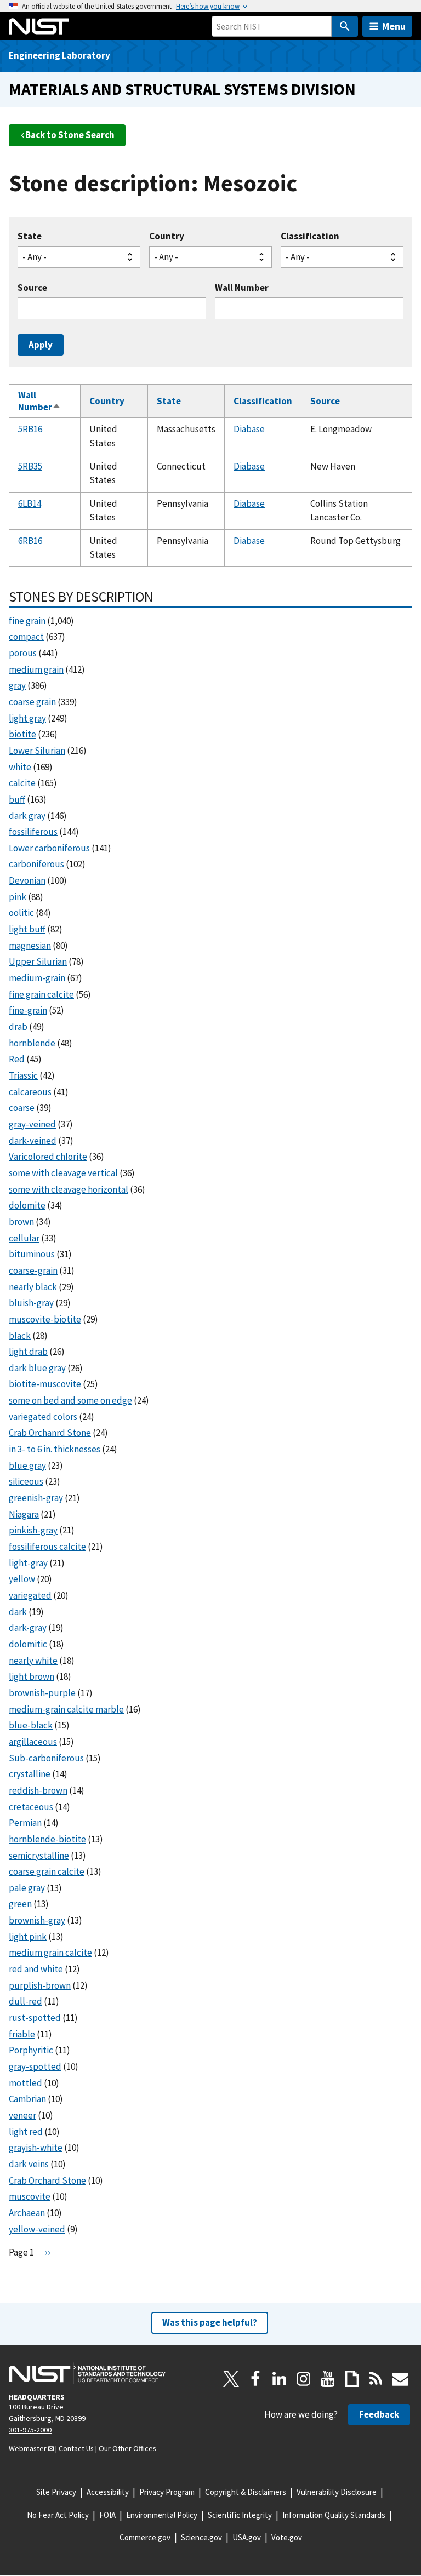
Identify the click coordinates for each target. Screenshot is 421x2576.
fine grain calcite (41, 994)
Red (17, 1059)
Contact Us (76, 2448)
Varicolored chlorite (48, 1157)
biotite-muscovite (45, 1384)
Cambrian (27, 2099)
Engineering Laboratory (59, 55)
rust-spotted (35, 2018)
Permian (25, 1823)
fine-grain (28, 1010)
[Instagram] (304, 2379)
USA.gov (247, 2537)
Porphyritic (31, 2050)
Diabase (249, 429)
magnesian (30, 946)
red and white (36, 1969)
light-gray (28, 1563)
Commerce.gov (145, 2537)
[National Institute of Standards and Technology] (87, 2373)
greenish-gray (36, 1498)
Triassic (23, 1075)
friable (22, 2034)
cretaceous (31, 1807)
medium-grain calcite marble (66, 1709)
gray (17, 685)
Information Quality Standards (334, 2515)
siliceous (26, 1481)
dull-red (25, 2001)
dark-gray (28, 1628)
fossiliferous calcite (47, 1547)
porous (23, 653)
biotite (22, 734)
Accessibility (108, 2492)
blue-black (31, 1725)
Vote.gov (287, 2537)
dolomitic (28, 1644)
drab (18, 1027)
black (20, 1336)
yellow (22, 1579)
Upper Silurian (38, 961)
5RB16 (30, 429)
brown (21, 1222)
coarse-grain (33, 1270)
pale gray (27, 1888)
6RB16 (30, 541)
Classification (310, 236)
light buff (27, 929)
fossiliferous (33, 832)
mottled (25, 2083)
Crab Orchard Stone (47, 2180)
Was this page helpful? (210, 2322)
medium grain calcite (50, 1953)
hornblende (32, 1043)
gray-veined (32, 1124)
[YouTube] (328, 2379)
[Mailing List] (400, 2379)
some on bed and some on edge (70, 1400)
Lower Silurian (37, 751)
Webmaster (28, 2448)
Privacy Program (167, 2492)
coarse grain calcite (47, 1871)
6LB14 (30, 503)
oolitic (21, 913)
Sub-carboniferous (46, 1758)
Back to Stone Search (70, 135)
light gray (27, 718)
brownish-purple (42, 1693)
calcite (22, 783)
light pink (28, 1937)
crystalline (30, 1774)
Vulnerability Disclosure (337, 2492)
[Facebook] (255, 2379)
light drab (28, 1352)
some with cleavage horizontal (69, 1189)
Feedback (379, 2414)
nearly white (33, 1661)
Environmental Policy (162, 2515)
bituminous (32, 1254)
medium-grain (37, 978)
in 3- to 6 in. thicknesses (55, 1449)
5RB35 (30, 466)
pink (18, 897)
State (30, 236)
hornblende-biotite (47, 1839)
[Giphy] (352, 2379)
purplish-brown (40, 1985)
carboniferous (36, 864)
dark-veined (33, 1141)
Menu (394, 26)
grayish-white (36, 2148)
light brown (32, 1676)
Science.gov (201, 2537)
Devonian (27, 880)
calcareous (30, 1092)
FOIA (107, 2515)
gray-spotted (35, 2066)
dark (18, 1612)
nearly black (33, 1287)
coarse (22, 1108)
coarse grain (32, 702)
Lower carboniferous (49, 848)
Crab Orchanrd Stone (50, 1433)
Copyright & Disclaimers (246, 2492)
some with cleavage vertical (63, 1173)
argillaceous (33, 1742)
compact (26, 637)
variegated (30, 1595)
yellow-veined (37, 2229)
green (20, 1904)
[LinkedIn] (280, 2379)
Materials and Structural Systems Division (182, 89)
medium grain (36, 669)
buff (17, 799)
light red (26, 2132)
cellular (24, 1238)
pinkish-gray (33, 1530)
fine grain (27, 621)
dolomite (27, 1205)
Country (167, 236)
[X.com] (231, 2379)
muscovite (30, 2196)
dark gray (27, 816)
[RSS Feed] (376, 2379)
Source (32, 288)
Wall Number (242, 288)
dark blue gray (37, 1368)
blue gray (27, 1466)
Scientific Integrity (240, 2515)
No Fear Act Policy (58, 2515)
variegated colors (43, 1417)
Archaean (27, 2213)
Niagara (24, 1514)
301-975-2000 (30, 2430)
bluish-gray (31, 1303)
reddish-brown (38, 1790)
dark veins (29, 2164)
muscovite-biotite (45, 1319)
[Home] (39, 26)
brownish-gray (37, 1920)
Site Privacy (56, 2492)
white (20, 767)
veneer (22, 2115)
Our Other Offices (127, 2448)
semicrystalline (39, 1856)
